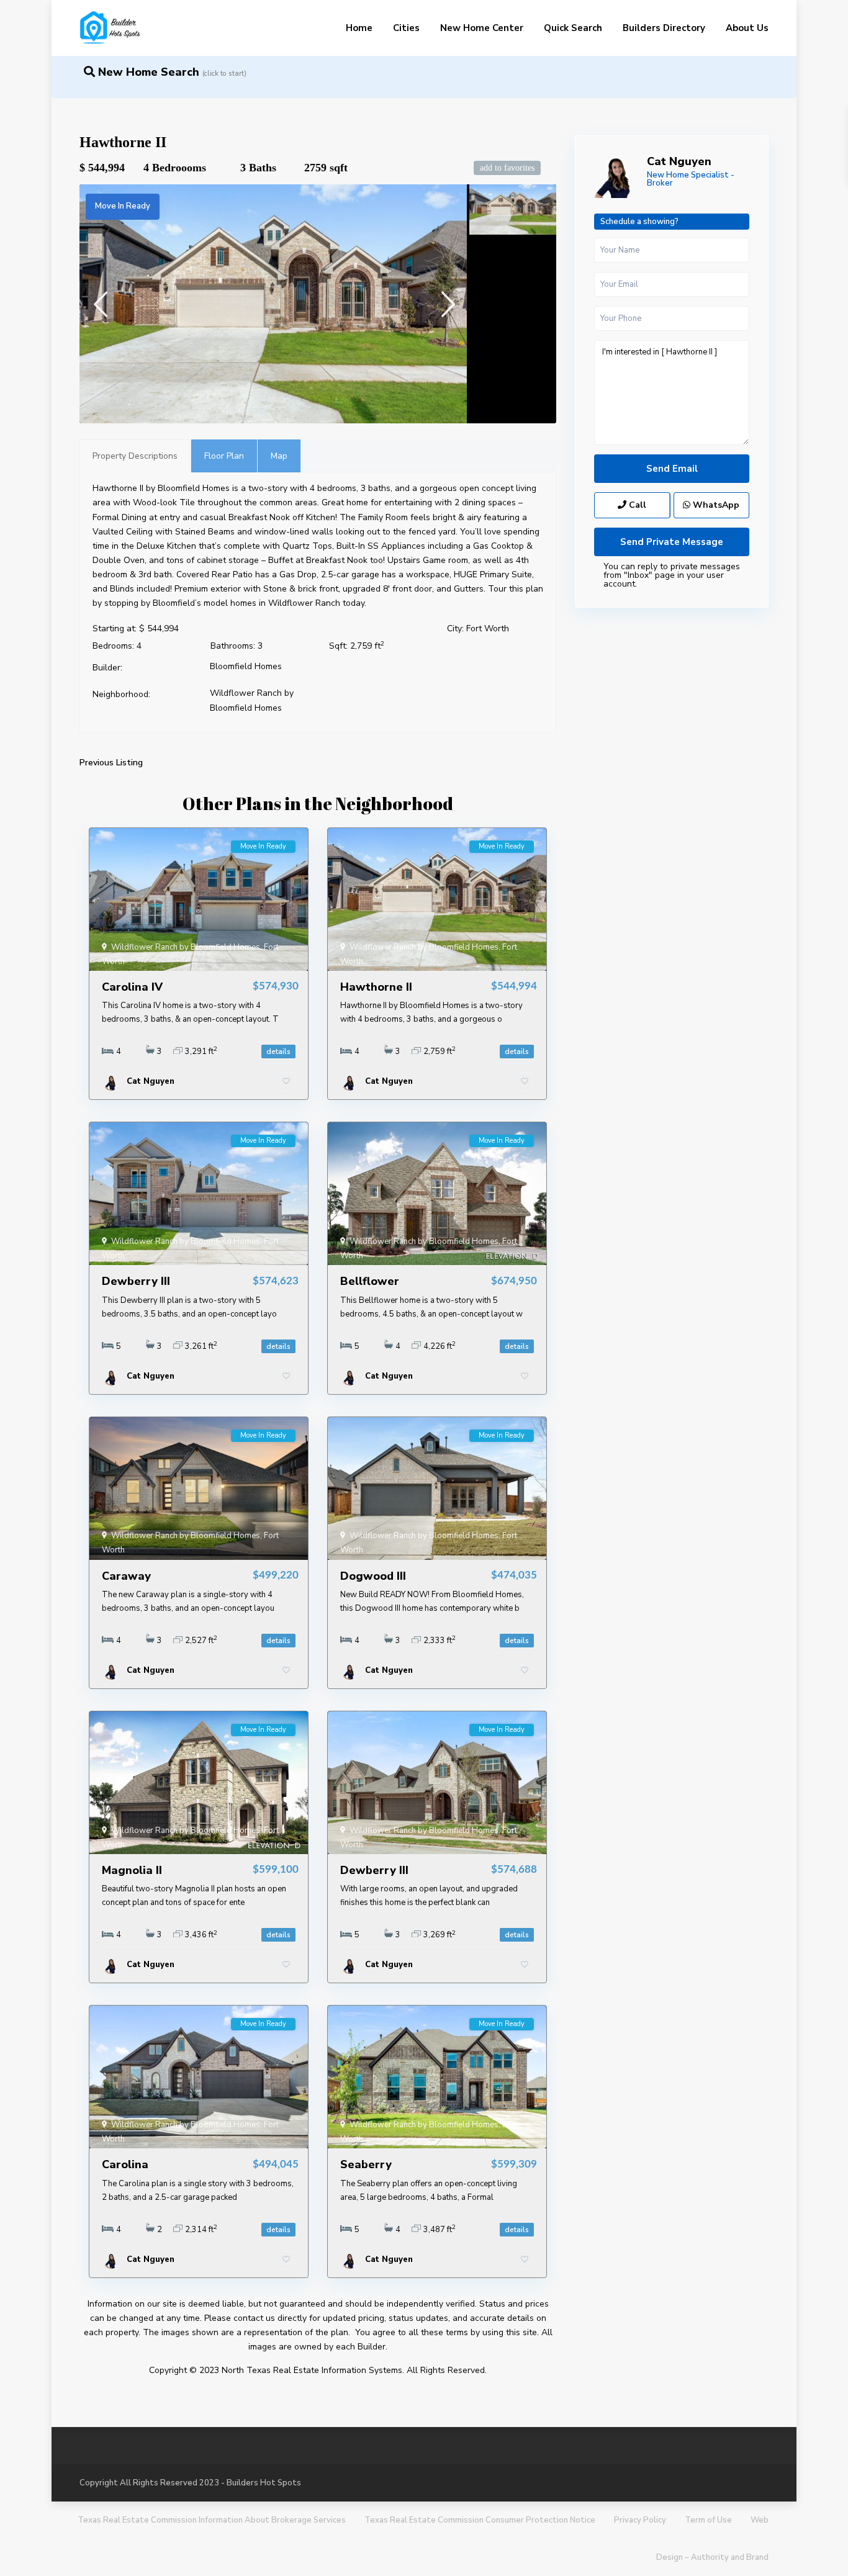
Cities (406, 28)
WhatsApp (715, 505)
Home (359, 28)
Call (636, 505)
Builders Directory (664, 28)
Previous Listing (111, 763)
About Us (747, 28)
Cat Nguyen (679, 161)
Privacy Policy (640, 2520)
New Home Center (482, 28)
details (278, 1052)
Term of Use (708, 2520)
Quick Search (573, 28)
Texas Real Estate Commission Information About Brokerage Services (212, 2520)
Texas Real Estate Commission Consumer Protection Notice (480, 2520)
